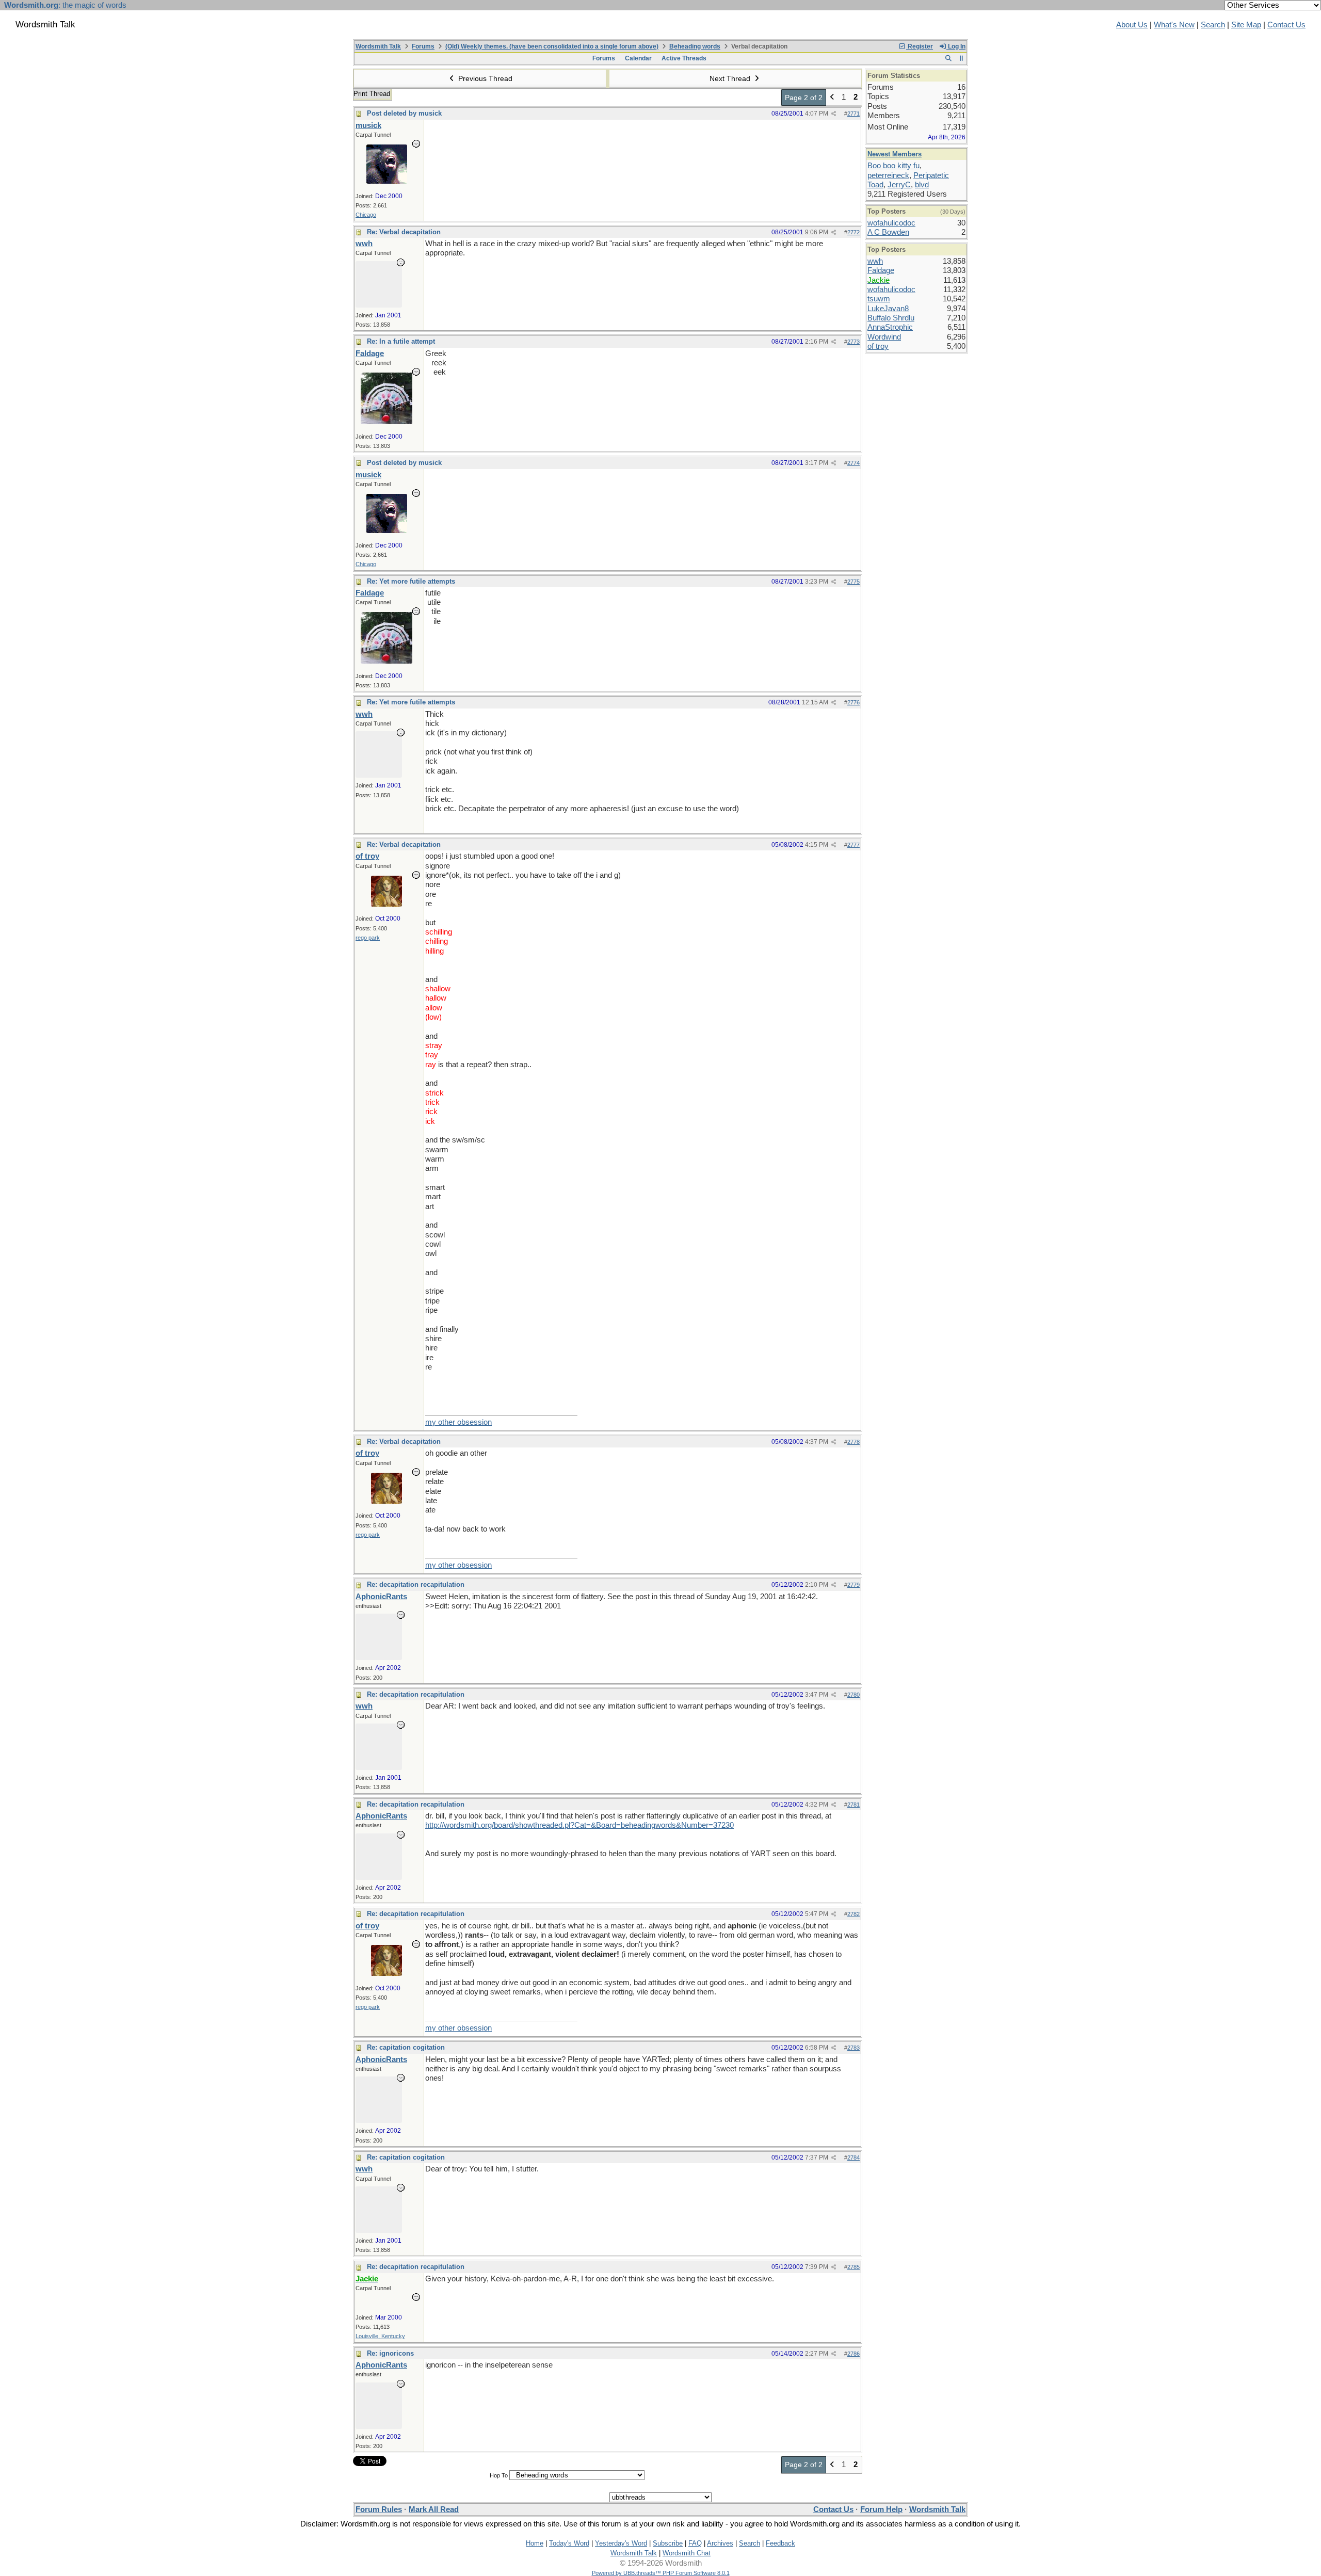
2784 (853, 2158)
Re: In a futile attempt (401, 341)
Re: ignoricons (390, 2353)
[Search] (948, 58)
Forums (423, 46)
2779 (853, 1585)
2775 (853, 582)
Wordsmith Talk (378, 46)
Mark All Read (434, 2509)
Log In (956, 46)
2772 (853, 232)
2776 (853, 702)
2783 (853, 2048)
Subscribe (668, 2543)
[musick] (387, 181)
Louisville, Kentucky (380, 2336)
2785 (853, 2267)
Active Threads (684, 58)
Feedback (780, 2543)
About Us (1132, 25)
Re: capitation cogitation (406, 2047)
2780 (853, 1695)
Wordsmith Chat (687, 2553)
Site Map (1246, 25)
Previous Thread (484, 78)
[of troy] (386, 904)
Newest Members (895, 154)
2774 (853, 463)
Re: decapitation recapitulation (416, 1584)
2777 (853, 845)
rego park (368, 938)
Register (920, 46)
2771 (853, 114)
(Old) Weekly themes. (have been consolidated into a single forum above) (552, 46)
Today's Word (569, 2543)
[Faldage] (386, 422)
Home (535, 2543)
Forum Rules (379, 2509)
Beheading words (695, 46)
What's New (1174, 25)
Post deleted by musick (404, 113)
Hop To (499, 2475)
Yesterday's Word (621, 2543)
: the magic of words (65, 5)
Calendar (638, 58)
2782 (853, 1914)
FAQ (695, 2543)
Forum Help (881, 2509)
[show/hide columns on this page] (962, 58)
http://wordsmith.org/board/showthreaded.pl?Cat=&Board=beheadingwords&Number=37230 (579, 1825)
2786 (853, 2354)
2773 (853, 342)
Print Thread (372, 94)
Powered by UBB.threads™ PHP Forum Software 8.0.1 (661, 2573)
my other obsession (458, 1422)
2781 (853, 1805)
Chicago (366, 215)
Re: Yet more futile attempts (411, 581)
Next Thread (731, 78)
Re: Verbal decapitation (404, 232)
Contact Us (1286, 25)
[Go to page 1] (832, 98)
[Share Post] (834, 114)
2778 (853, 1442)
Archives (720, 2543)
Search (1213, 25)
